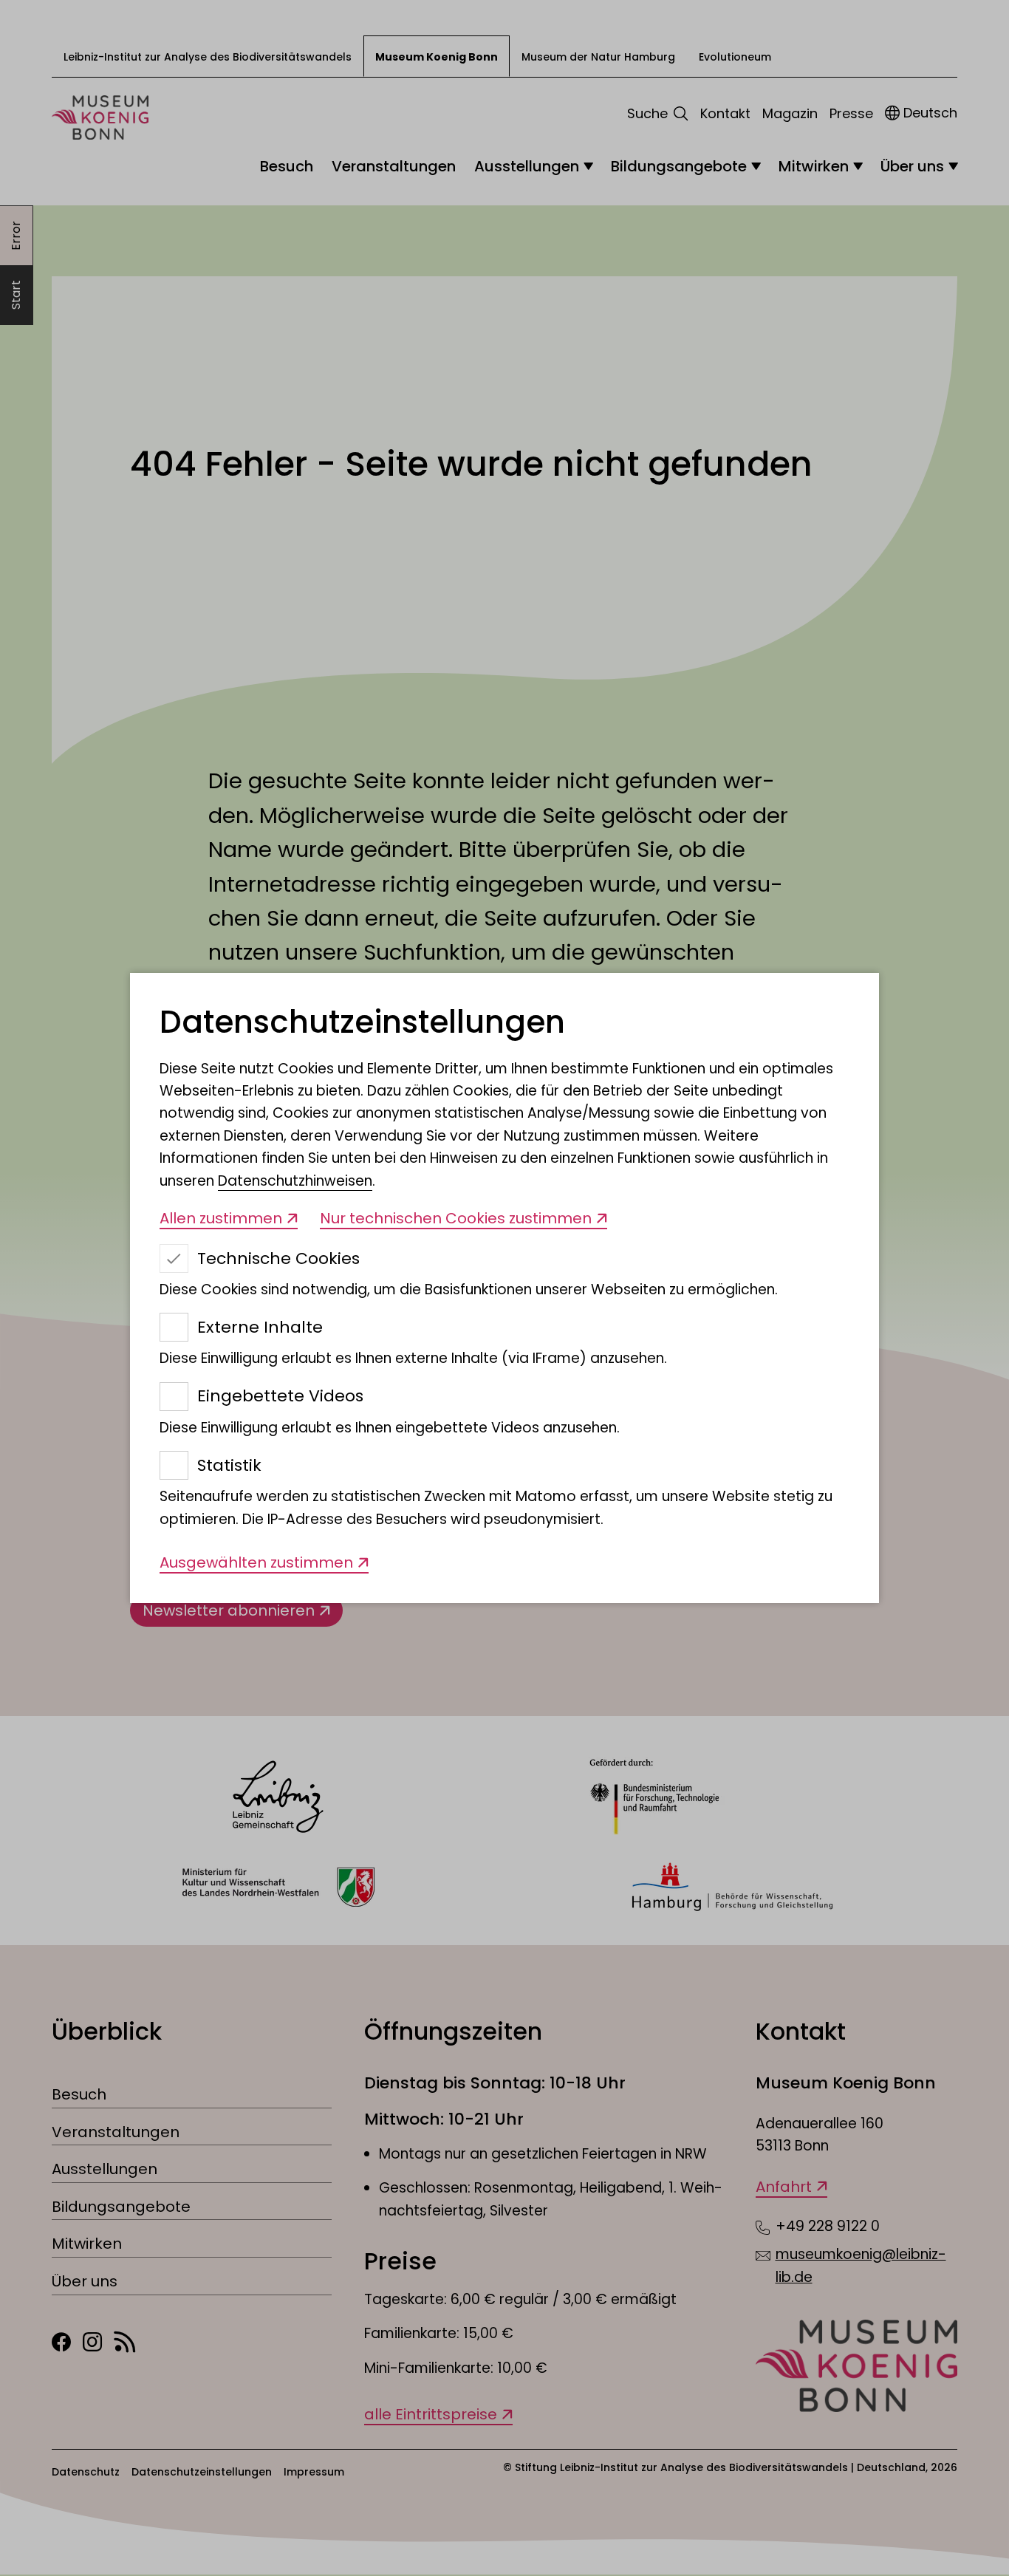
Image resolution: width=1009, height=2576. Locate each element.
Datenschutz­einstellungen (362, 1023)
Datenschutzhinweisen (295, 1181)
